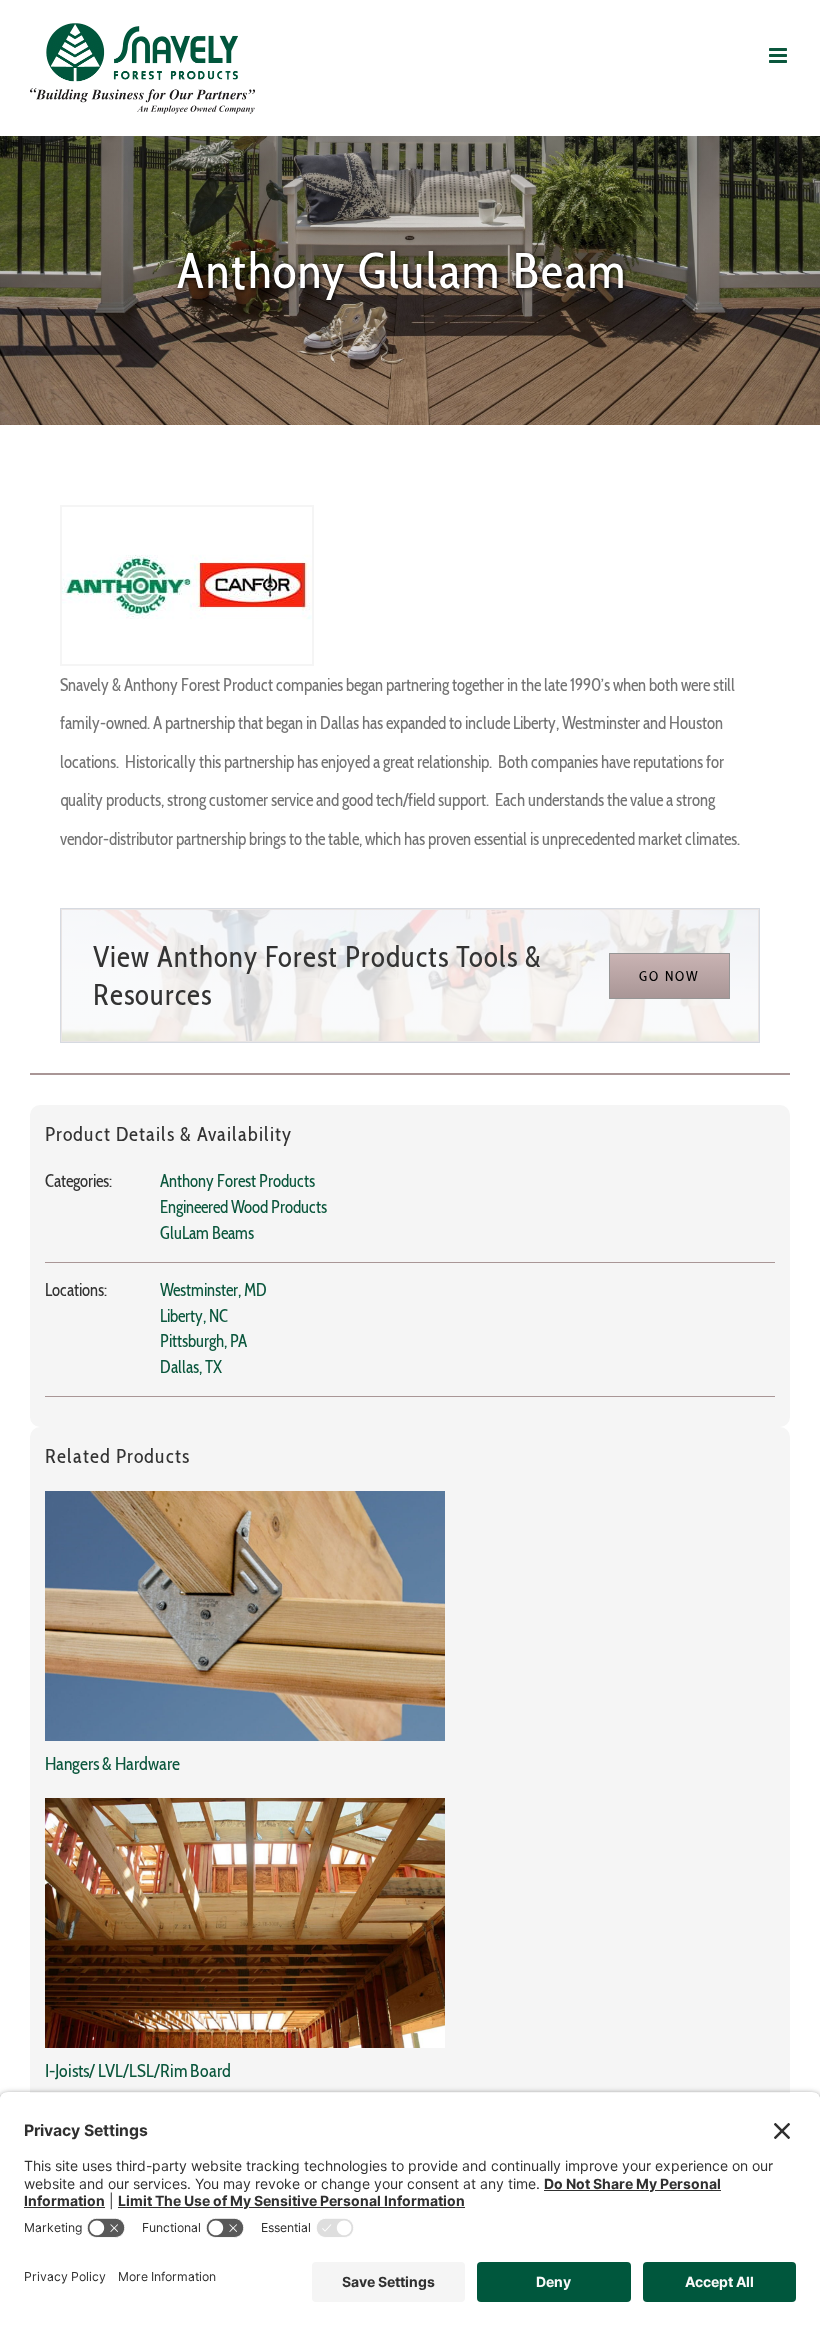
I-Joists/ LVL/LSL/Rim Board (138, 2071)
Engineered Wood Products (243, 1207)
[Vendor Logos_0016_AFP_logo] (187, 515)
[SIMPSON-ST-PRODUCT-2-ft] (245, 1499)
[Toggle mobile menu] (779, 55)
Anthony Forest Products (237, 1181)
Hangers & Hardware (112, 1764)
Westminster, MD (213, 1290)
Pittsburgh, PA (203, 1341)
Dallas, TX (191, 1367)
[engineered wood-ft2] (245, 1806)
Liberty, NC (194, 1316)
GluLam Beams (207, 1233)
